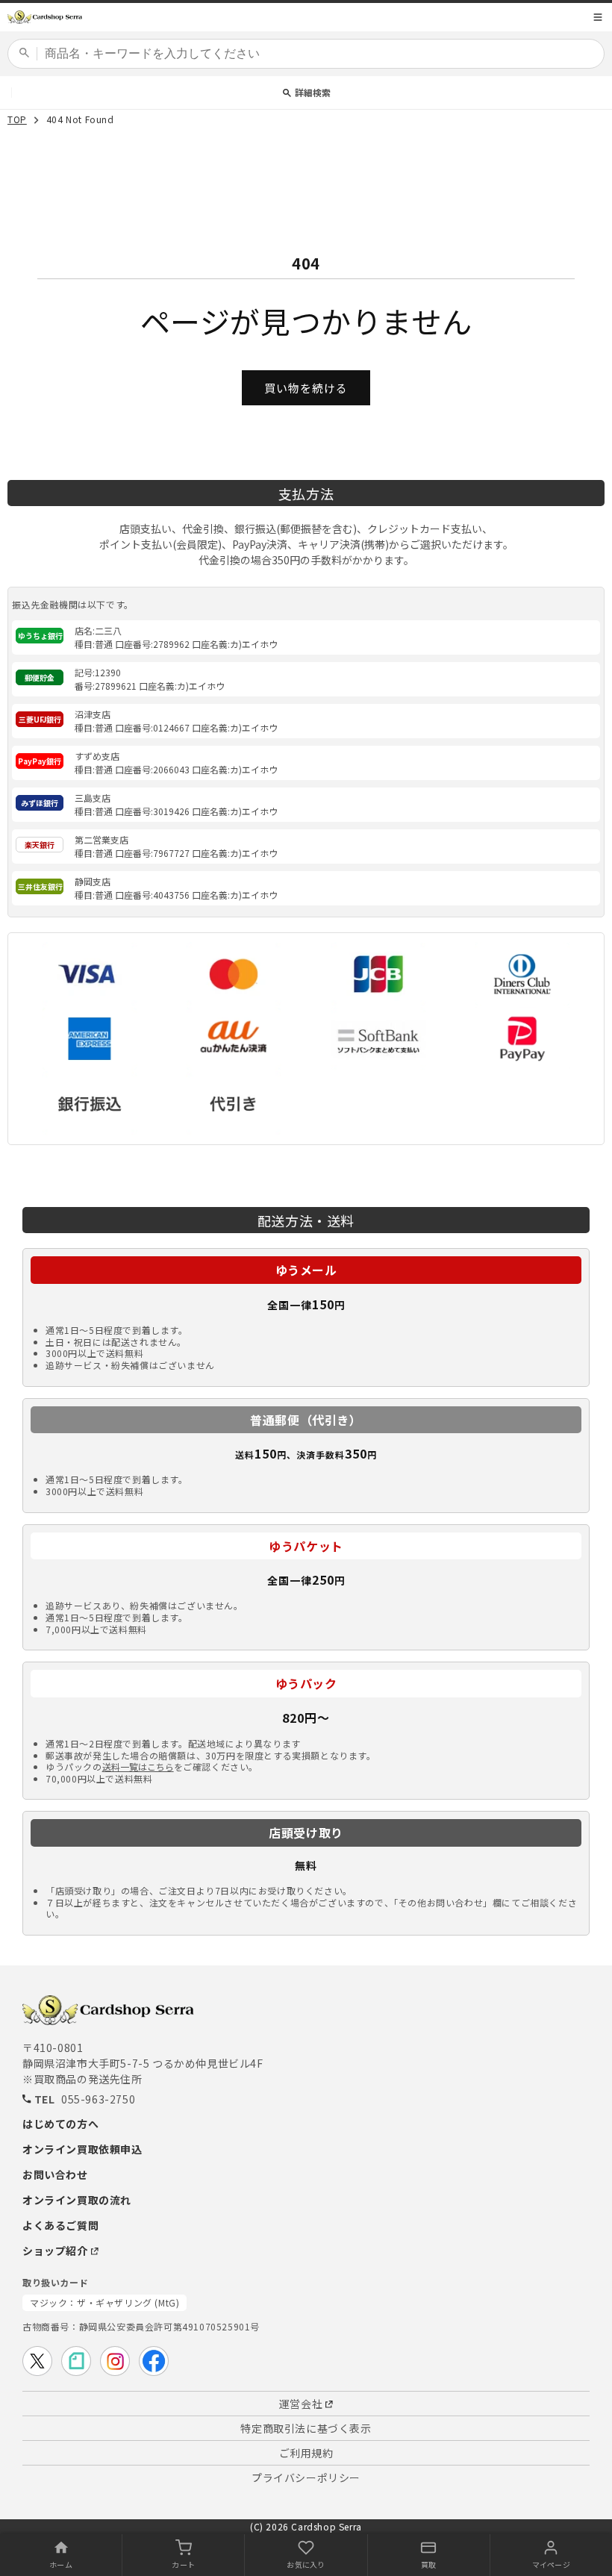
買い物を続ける (306, 388)
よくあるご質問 (60, 2225)
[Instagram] (115, 2361)
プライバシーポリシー (306, 2477)
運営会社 (301, 2404)
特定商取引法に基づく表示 (306, 2428)
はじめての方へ (60, 2124)
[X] (37, 2361)
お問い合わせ (55, 2174)
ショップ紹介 (55, 2251)
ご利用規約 (306, 2453)
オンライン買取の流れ (77, 2200)
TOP (17, 120)
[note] (76, 2361)
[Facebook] (154, 2361)
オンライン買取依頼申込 (82, 2149)
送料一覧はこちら (138, 1767)
